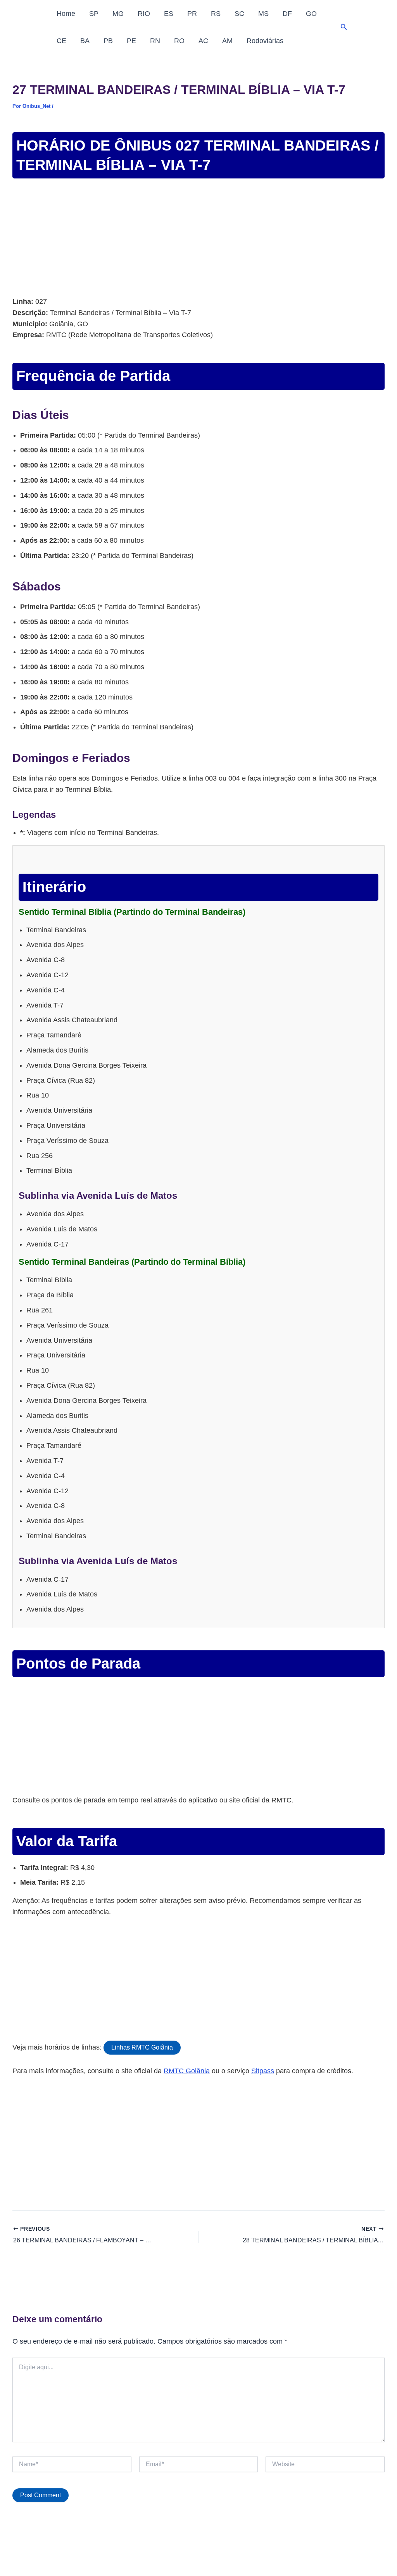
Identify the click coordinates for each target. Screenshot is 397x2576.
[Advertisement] (198, 239)
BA (85, 41)
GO (311, 14)
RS (216, 14)
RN (155, 41)
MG (118, 14)
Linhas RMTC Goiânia (142, 2047)
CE (61, 41)
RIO (144, 14)
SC (239, 14)
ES (169, 14)
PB (108, 41)
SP (94, 14)
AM (227, 41)
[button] (344, 27)
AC (203, 41)
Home (66, 14)
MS (263, 14)
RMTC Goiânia (187, 2071)
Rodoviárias (265, 41)
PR (192, 14)
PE (131, 41)
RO (179, 41)
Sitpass (263, 2071)
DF (287, 14)
